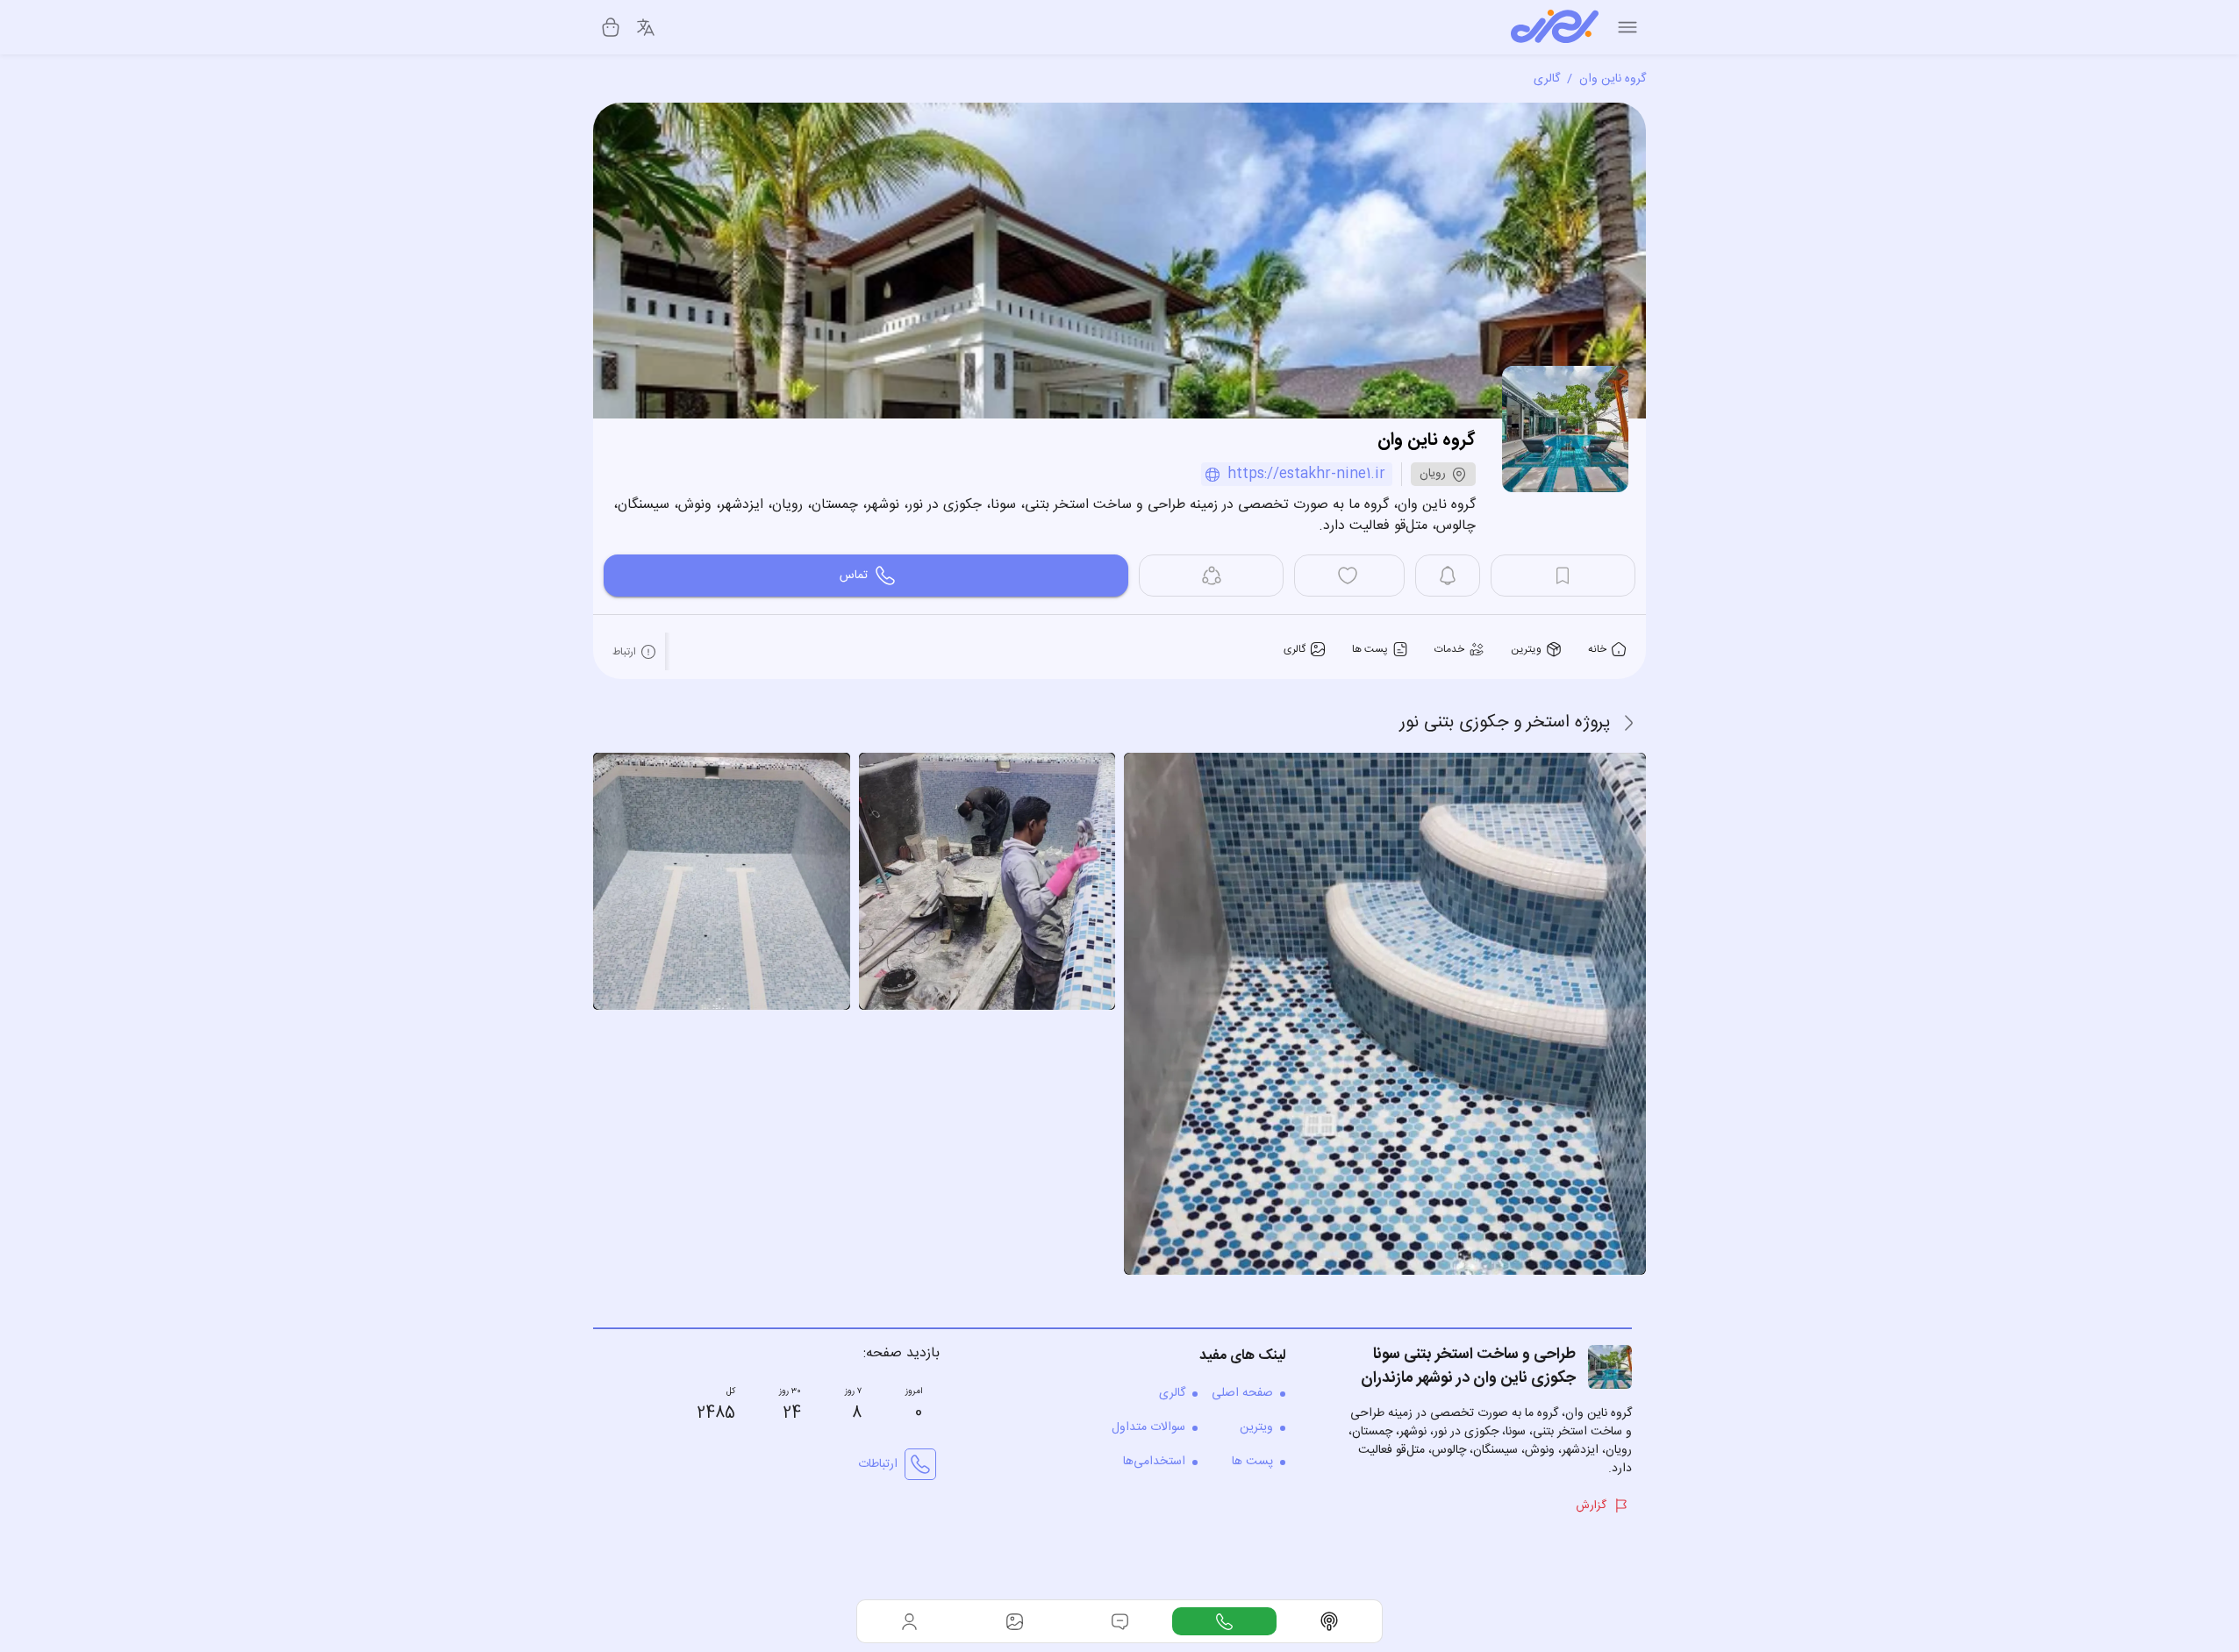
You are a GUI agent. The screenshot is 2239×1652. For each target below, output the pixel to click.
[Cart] (611, 27)
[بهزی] (1555, 27)
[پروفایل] (910, 1621)
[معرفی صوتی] (1329, 1621)
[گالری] (1015, 1621)
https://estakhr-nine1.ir (1306, 474)
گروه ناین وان (1613, 79)
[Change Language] (646, 27)
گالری (1547, 79)
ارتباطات (878, 1464)
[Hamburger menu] (1627, 27)
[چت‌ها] (1225, 1621)
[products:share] (1211, 576)
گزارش (1591, 1505)
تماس (854, 576)
